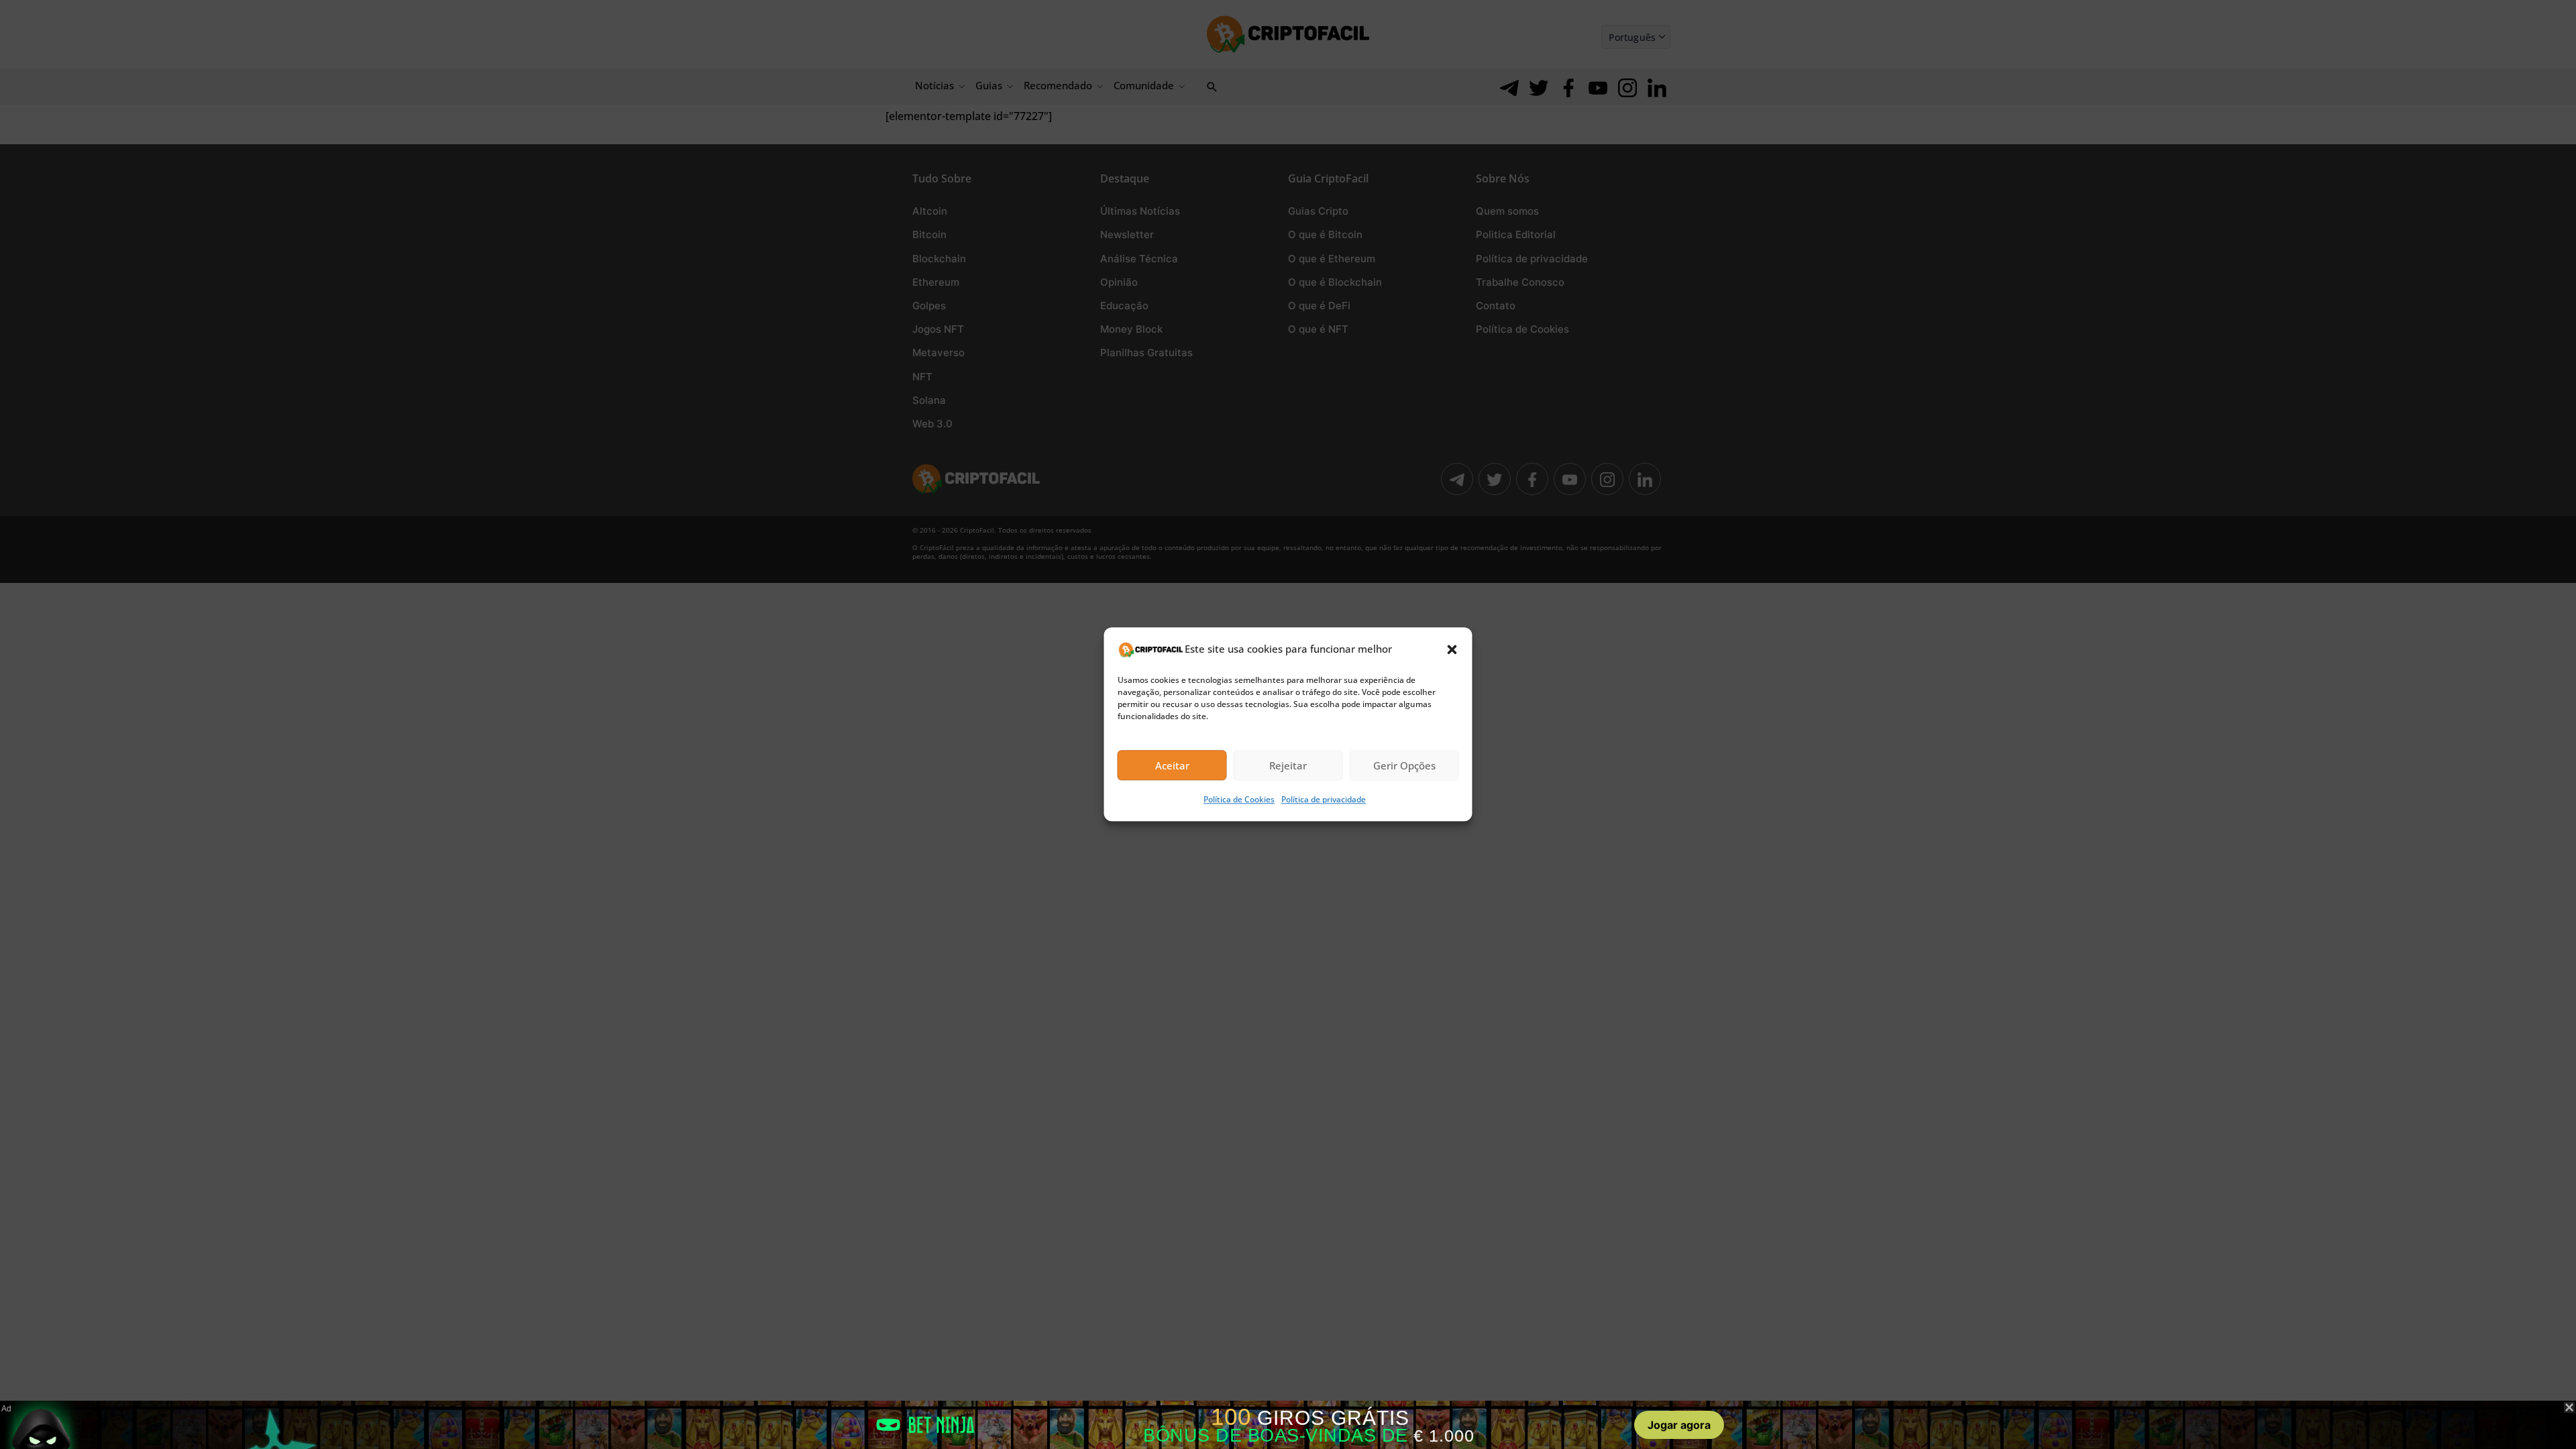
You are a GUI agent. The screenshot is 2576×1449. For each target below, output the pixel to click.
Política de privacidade (1324, 800)
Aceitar (1172, 765)
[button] (1452, 649)
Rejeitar (1288, 765)
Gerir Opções (1404, 765)
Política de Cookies (1239, 800)
